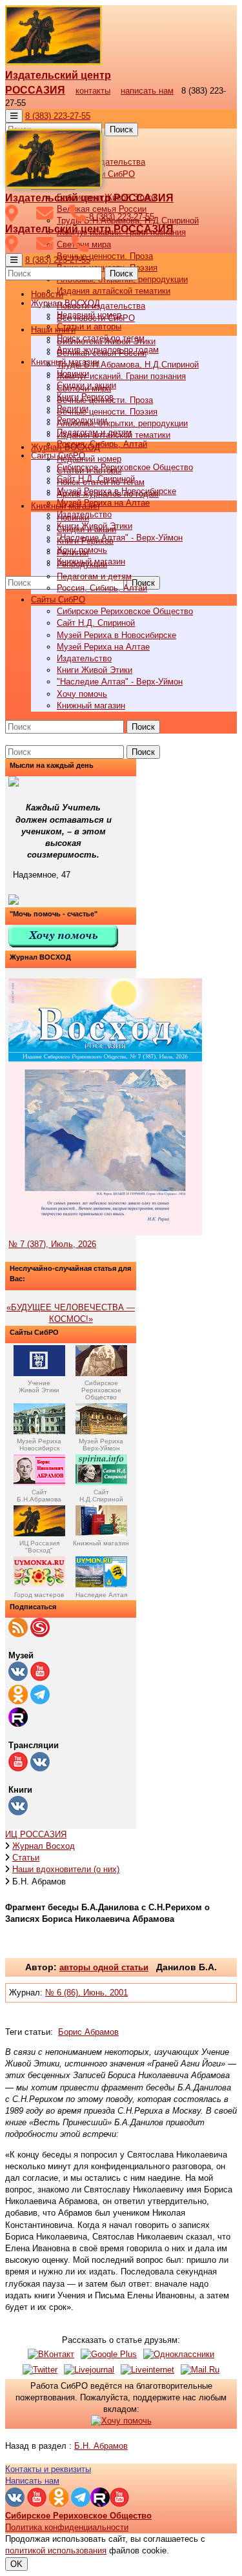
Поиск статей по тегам (101, 482)
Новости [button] (47, 294)
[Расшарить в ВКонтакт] (51, 2354)
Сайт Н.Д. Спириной (96, 623)
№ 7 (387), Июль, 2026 (52, 1244)
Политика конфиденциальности (67, 2527)
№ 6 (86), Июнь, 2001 (86, 1993)
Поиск (121, 129)
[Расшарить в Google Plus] (109, 2354)
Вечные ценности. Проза (105, 256)
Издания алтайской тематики (114, 291)
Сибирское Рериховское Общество (125, 467)
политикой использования (56, 2550)
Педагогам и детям (94, 576)
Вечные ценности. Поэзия (107, 412)
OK (16, 2564)
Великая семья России (102, 353)
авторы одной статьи (104, 1967)
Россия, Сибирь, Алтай (102, 444)
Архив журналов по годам (108, 494)
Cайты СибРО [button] (58, 600)
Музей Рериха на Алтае (103, 503)
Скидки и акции (86, 529)
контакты (93, 91)
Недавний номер (89, 459)
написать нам (147, 91)
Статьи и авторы (89, 326)
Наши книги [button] (53, 330)
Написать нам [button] (32, 2481)
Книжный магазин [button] (65, 506)
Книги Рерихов (85, 541)
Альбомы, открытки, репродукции (122, 423)
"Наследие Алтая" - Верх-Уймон (120, 538)
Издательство (84, 658)
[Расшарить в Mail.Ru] (200, 2370)
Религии (73, 552)
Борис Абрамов (88, 2032)
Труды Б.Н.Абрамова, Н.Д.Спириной (128, 365)
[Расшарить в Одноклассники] (179, 2354)
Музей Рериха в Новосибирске (116, 635)
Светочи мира (84, 388)
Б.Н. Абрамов (101, 2446)
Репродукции (82, 564)
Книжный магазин (91, 706)
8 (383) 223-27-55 (58, 116)
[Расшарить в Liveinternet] (147, 2370)
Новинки (73, 518)
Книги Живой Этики (95, 670)
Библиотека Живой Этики (106, 341)
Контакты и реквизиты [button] (48, 2469)
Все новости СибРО (96, 318)
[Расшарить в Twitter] (40, 2370)
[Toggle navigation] (14, 116)
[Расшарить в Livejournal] (89, 2370)
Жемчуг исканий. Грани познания (121, 376)
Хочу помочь (82, 694)
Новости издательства (101, 306)
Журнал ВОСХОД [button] (66, 447)
